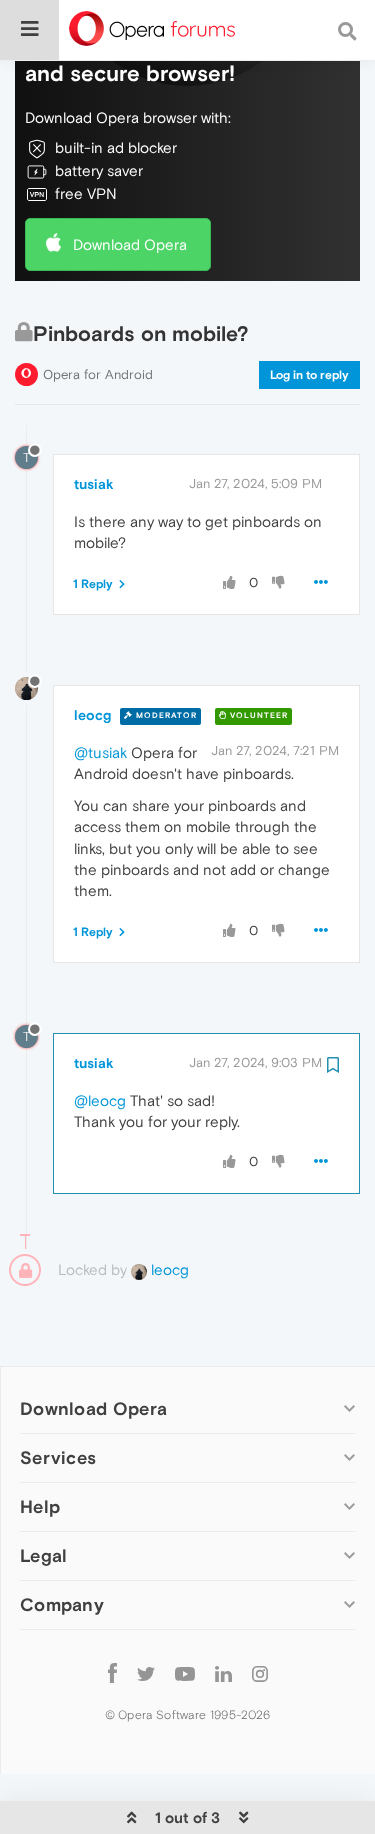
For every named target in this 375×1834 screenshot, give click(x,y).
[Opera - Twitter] (146, 1672)
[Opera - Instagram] (260, 1672)
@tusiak (100, 752)
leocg (92, 715)
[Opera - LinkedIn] (223, 1672)
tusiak (94, 484)
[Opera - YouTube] (185, 1672)
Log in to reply (309, 375)
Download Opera (130, 244)
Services (58, 1457)
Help (40, 1506)
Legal (44, 1555)
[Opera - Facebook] (112, 1672)
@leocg (100, 1100)
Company (62, 1604)
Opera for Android (98, 374)
